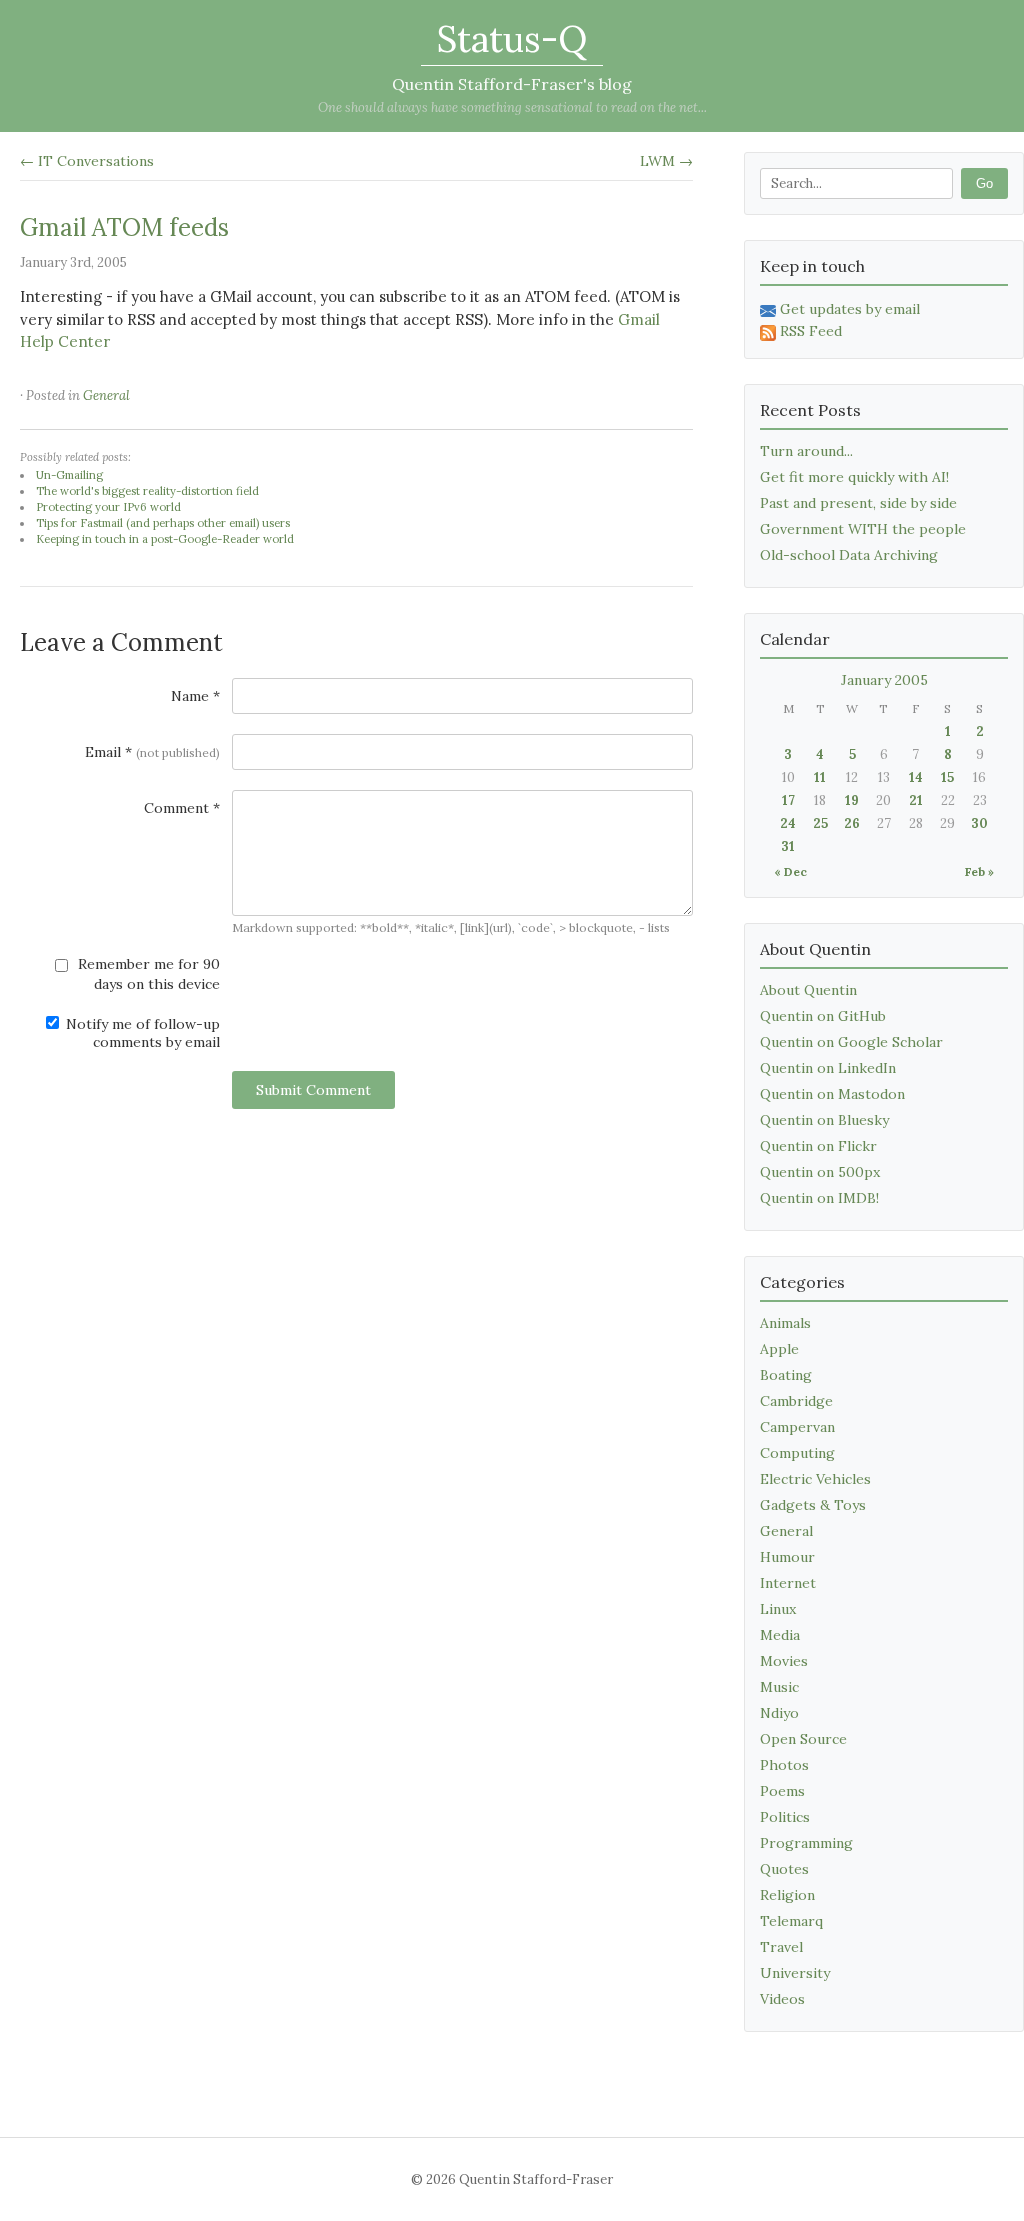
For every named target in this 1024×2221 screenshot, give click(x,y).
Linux (778, 1609)
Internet (788, 1583)
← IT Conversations (87, 161)
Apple (779, 1349)
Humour (787, 1557)
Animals (785, 1323)
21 (916, 800)
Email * (152, 752)
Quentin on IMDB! (819, 1198)
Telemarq (791, 1921)
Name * (195, 696)
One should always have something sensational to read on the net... (512, 107)
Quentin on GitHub (823, 1016)
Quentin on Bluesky (824, 1120)
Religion (787, 1895)
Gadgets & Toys (813, 1505)
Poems (782, 1791)
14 (916, 777)
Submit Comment (313, 1090)
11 (820, 777)
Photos (784, 1765)
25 (820, 823)
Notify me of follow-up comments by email (141, 1033)
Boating (786, 1375)
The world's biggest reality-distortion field (147, 491)
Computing (797, 1453)
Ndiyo (779, 1713)
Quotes (784, 1869)
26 (852, 823)
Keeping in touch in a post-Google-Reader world (165, 539)
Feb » (979, 871)
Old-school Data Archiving (849, 555)
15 (947, 777)
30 (979, 823)
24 (788, 823)
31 (788, 846)
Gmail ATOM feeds (124, 227)
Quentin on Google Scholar (851, 1042)
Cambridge (796, 1401)
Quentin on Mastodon (832, 1094)
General (106, 395)
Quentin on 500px (820, 1172)
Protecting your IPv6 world (108, 507)
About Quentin (808, 990)
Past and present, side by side (858, 503)
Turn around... (806, 451)
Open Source (803, 1739)
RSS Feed (811, 331)
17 (788, 800)
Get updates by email (850, 309)
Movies (784, 1661)
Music (779, 1687)
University (795, 1973)
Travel (781, 1947)
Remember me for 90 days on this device (147, 974)
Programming (806, 1843)
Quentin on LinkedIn (828, 1068)
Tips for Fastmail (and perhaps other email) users (163, 523)
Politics (785, 1817)
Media (780, 1635)
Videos (782, 1999)
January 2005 (884, 680)
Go (984, 183)
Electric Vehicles (815, 1479)
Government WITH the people (863, 529)
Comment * (182, 808)
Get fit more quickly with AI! (854, 477)
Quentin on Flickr (818, 1146)
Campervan (797, 1427)
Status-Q (512, 39)
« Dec (790, 871)
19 (852, 800)
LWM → (666, 161)
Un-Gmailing (69, 475)
